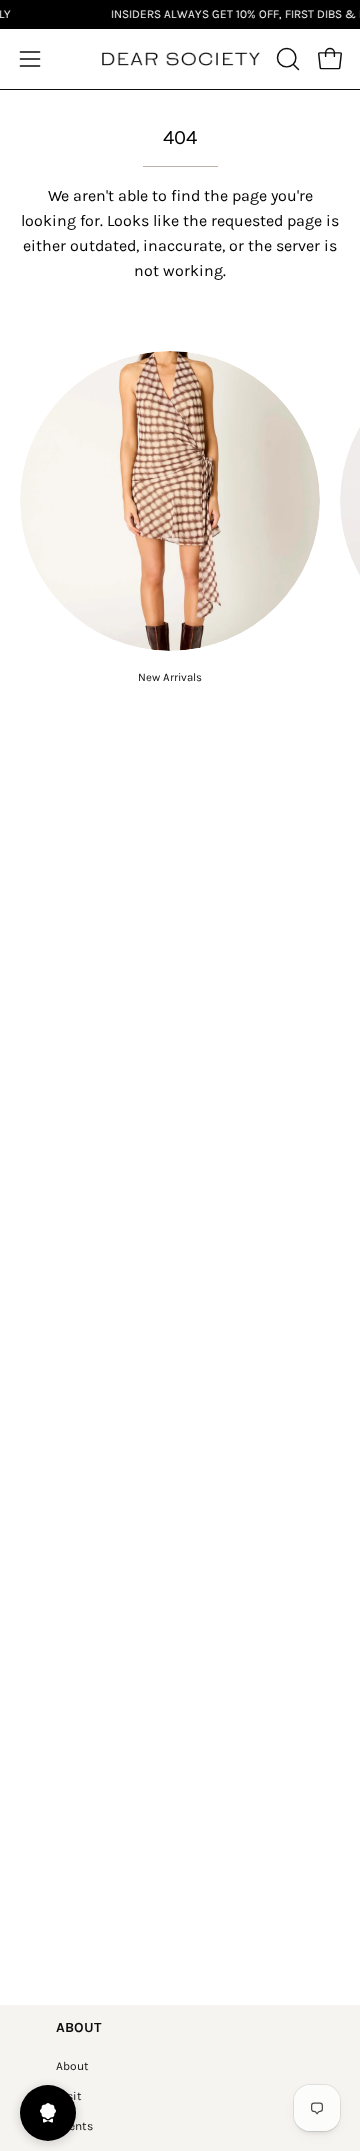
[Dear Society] (180, 59)
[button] (286, 59)
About (72, 2066)
